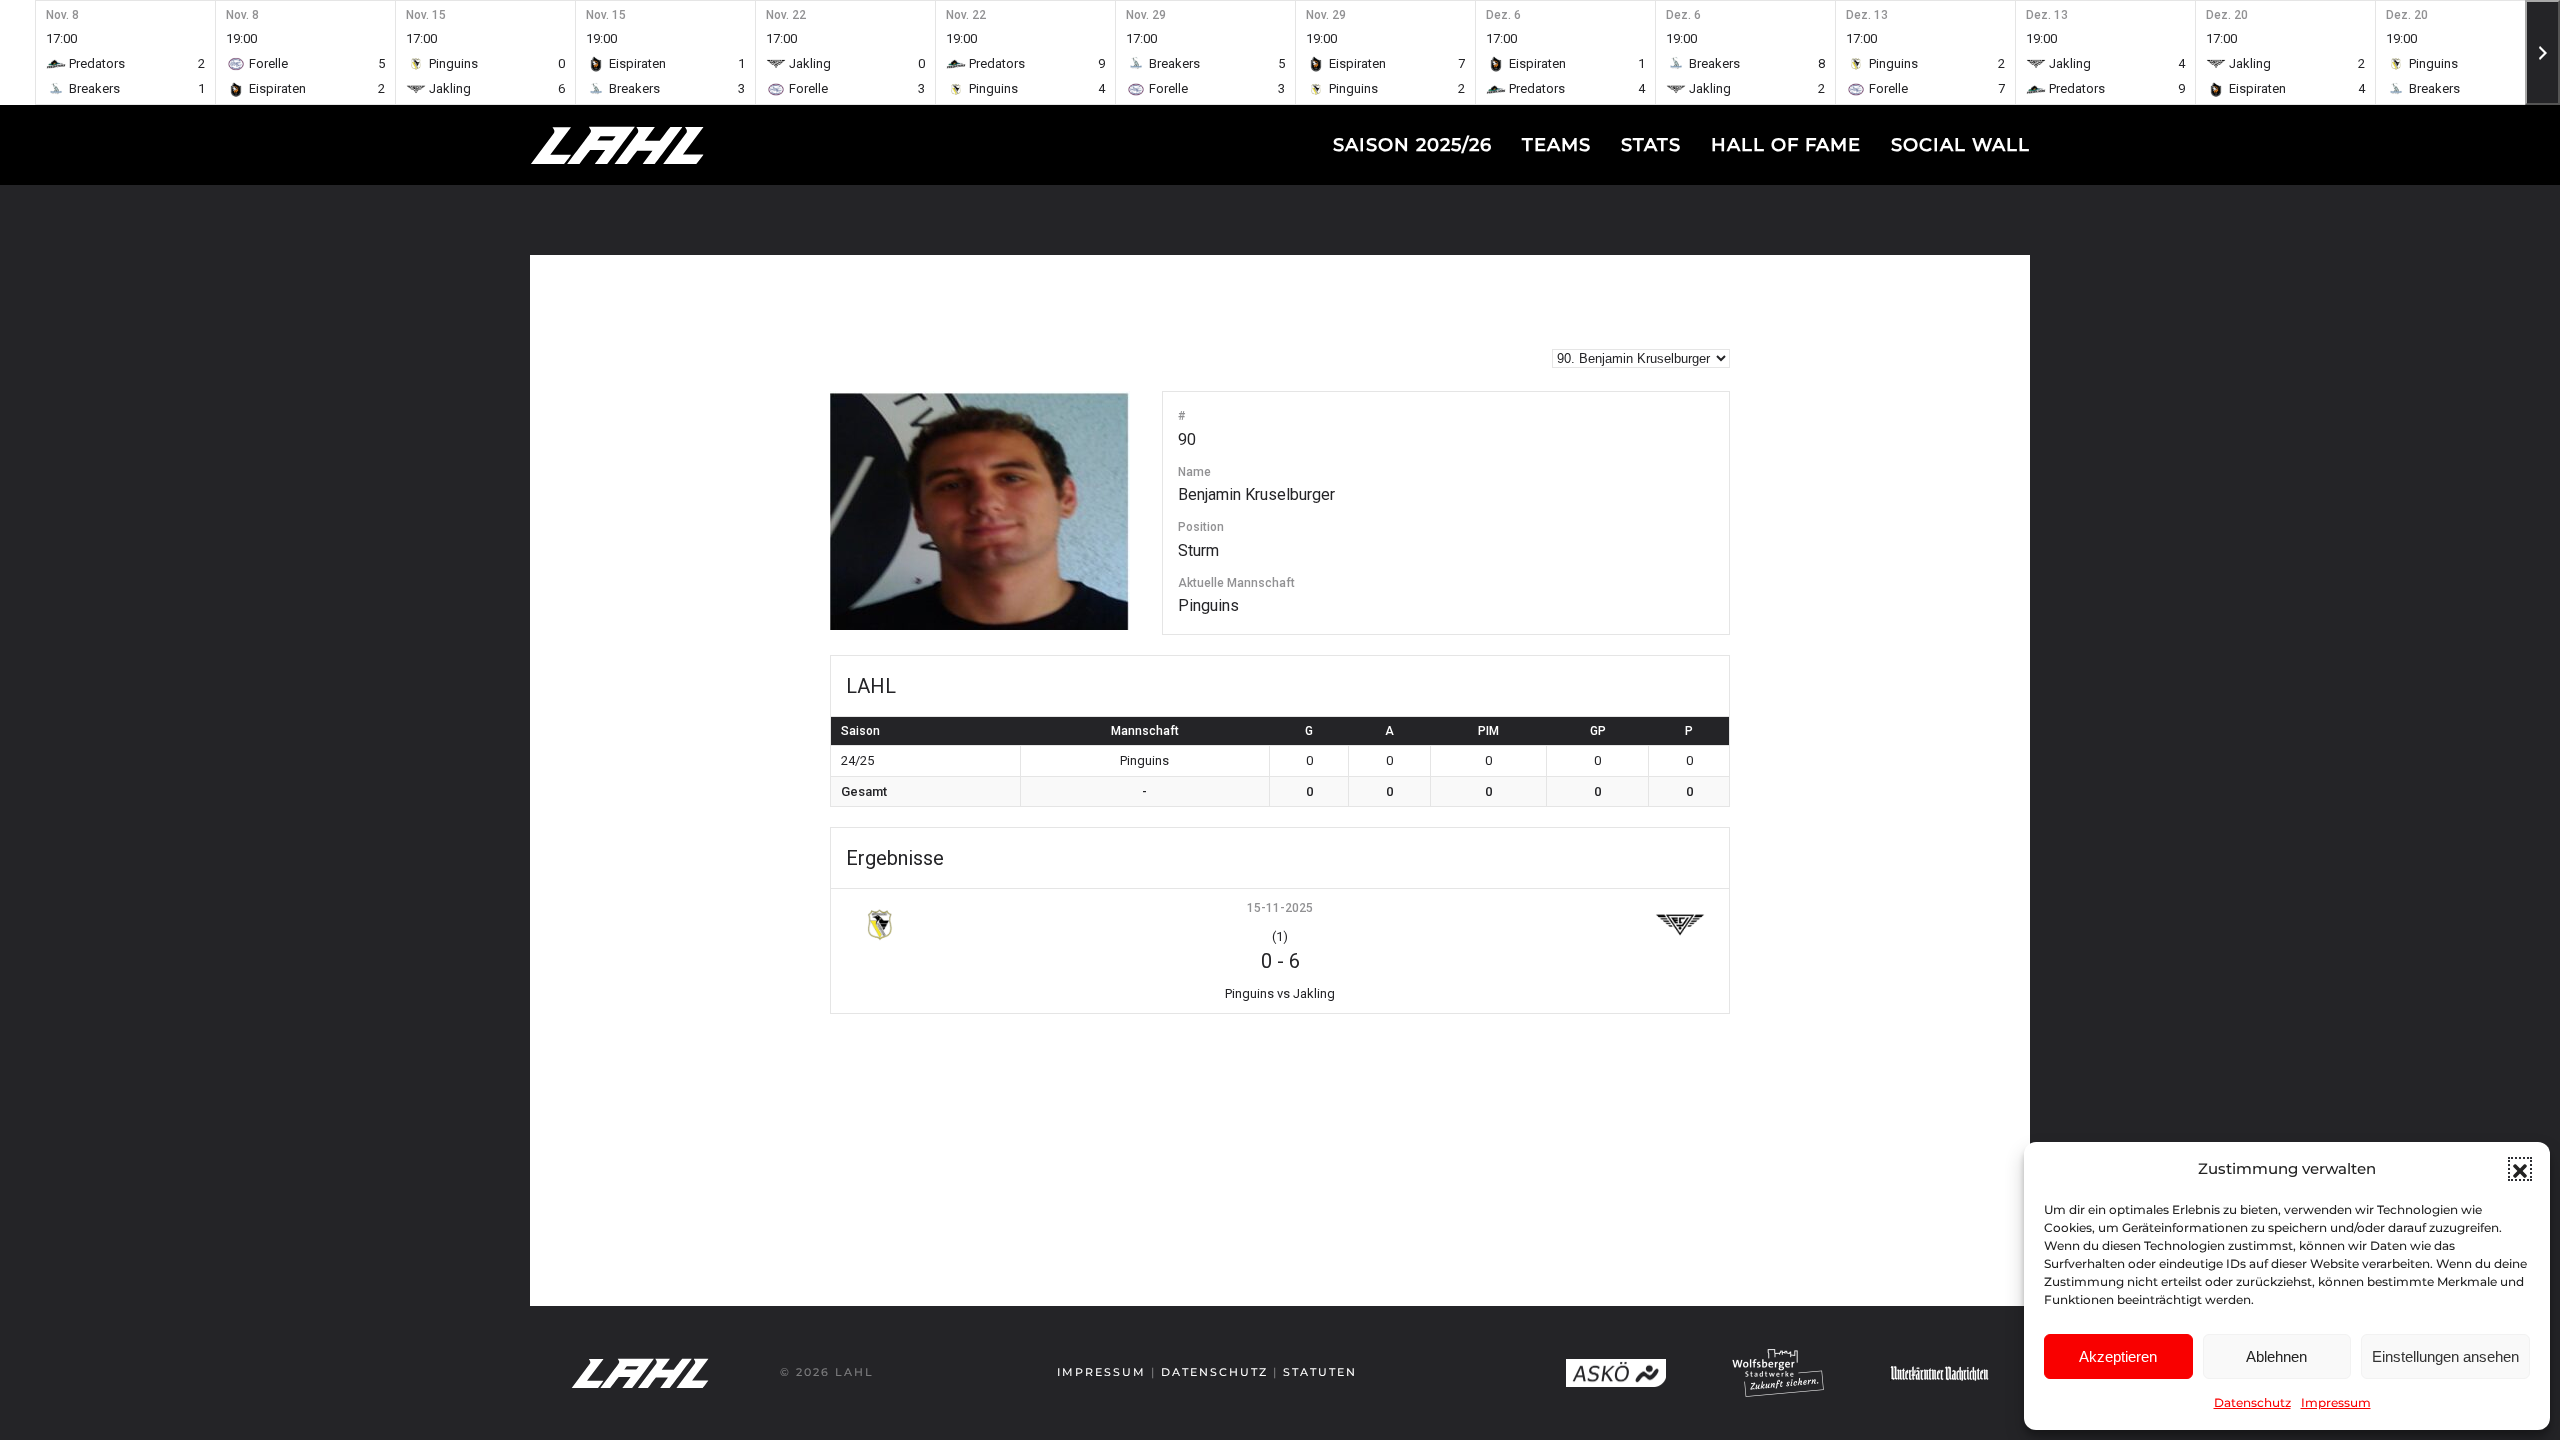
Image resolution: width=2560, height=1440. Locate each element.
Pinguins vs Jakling (1280, 993)
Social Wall (1960, 145)
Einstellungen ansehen (2445, 1356)
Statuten (1320, 1372)
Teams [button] (1556, 145)
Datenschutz (2252, 1402)
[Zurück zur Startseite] (655, 145)
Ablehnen (2276, 1356)
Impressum (2336, 1402)
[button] (2520, 1169)
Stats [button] (1651, 145)
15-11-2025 (1280, 908)
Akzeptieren (2118, 1356)
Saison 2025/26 (1412, 145)
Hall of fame (1786, 145)
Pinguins (1208, 605)
